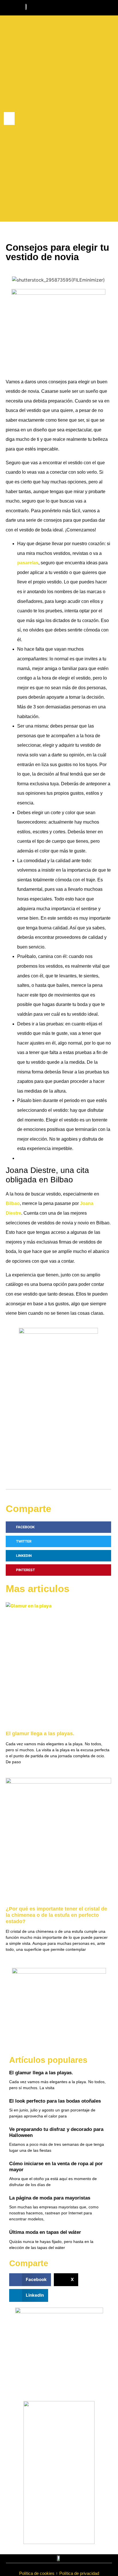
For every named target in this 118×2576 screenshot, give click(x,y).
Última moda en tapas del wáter (45, 2232)
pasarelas (28, 563)
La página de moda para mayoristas (50, 2198)
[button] (9, 118)
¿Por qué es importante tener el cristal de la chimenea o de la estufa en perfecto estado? (56, 1915)
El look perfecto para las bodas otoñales (55, 2101)
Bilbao (13, 1203)
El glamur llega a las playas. (40, 1734)
